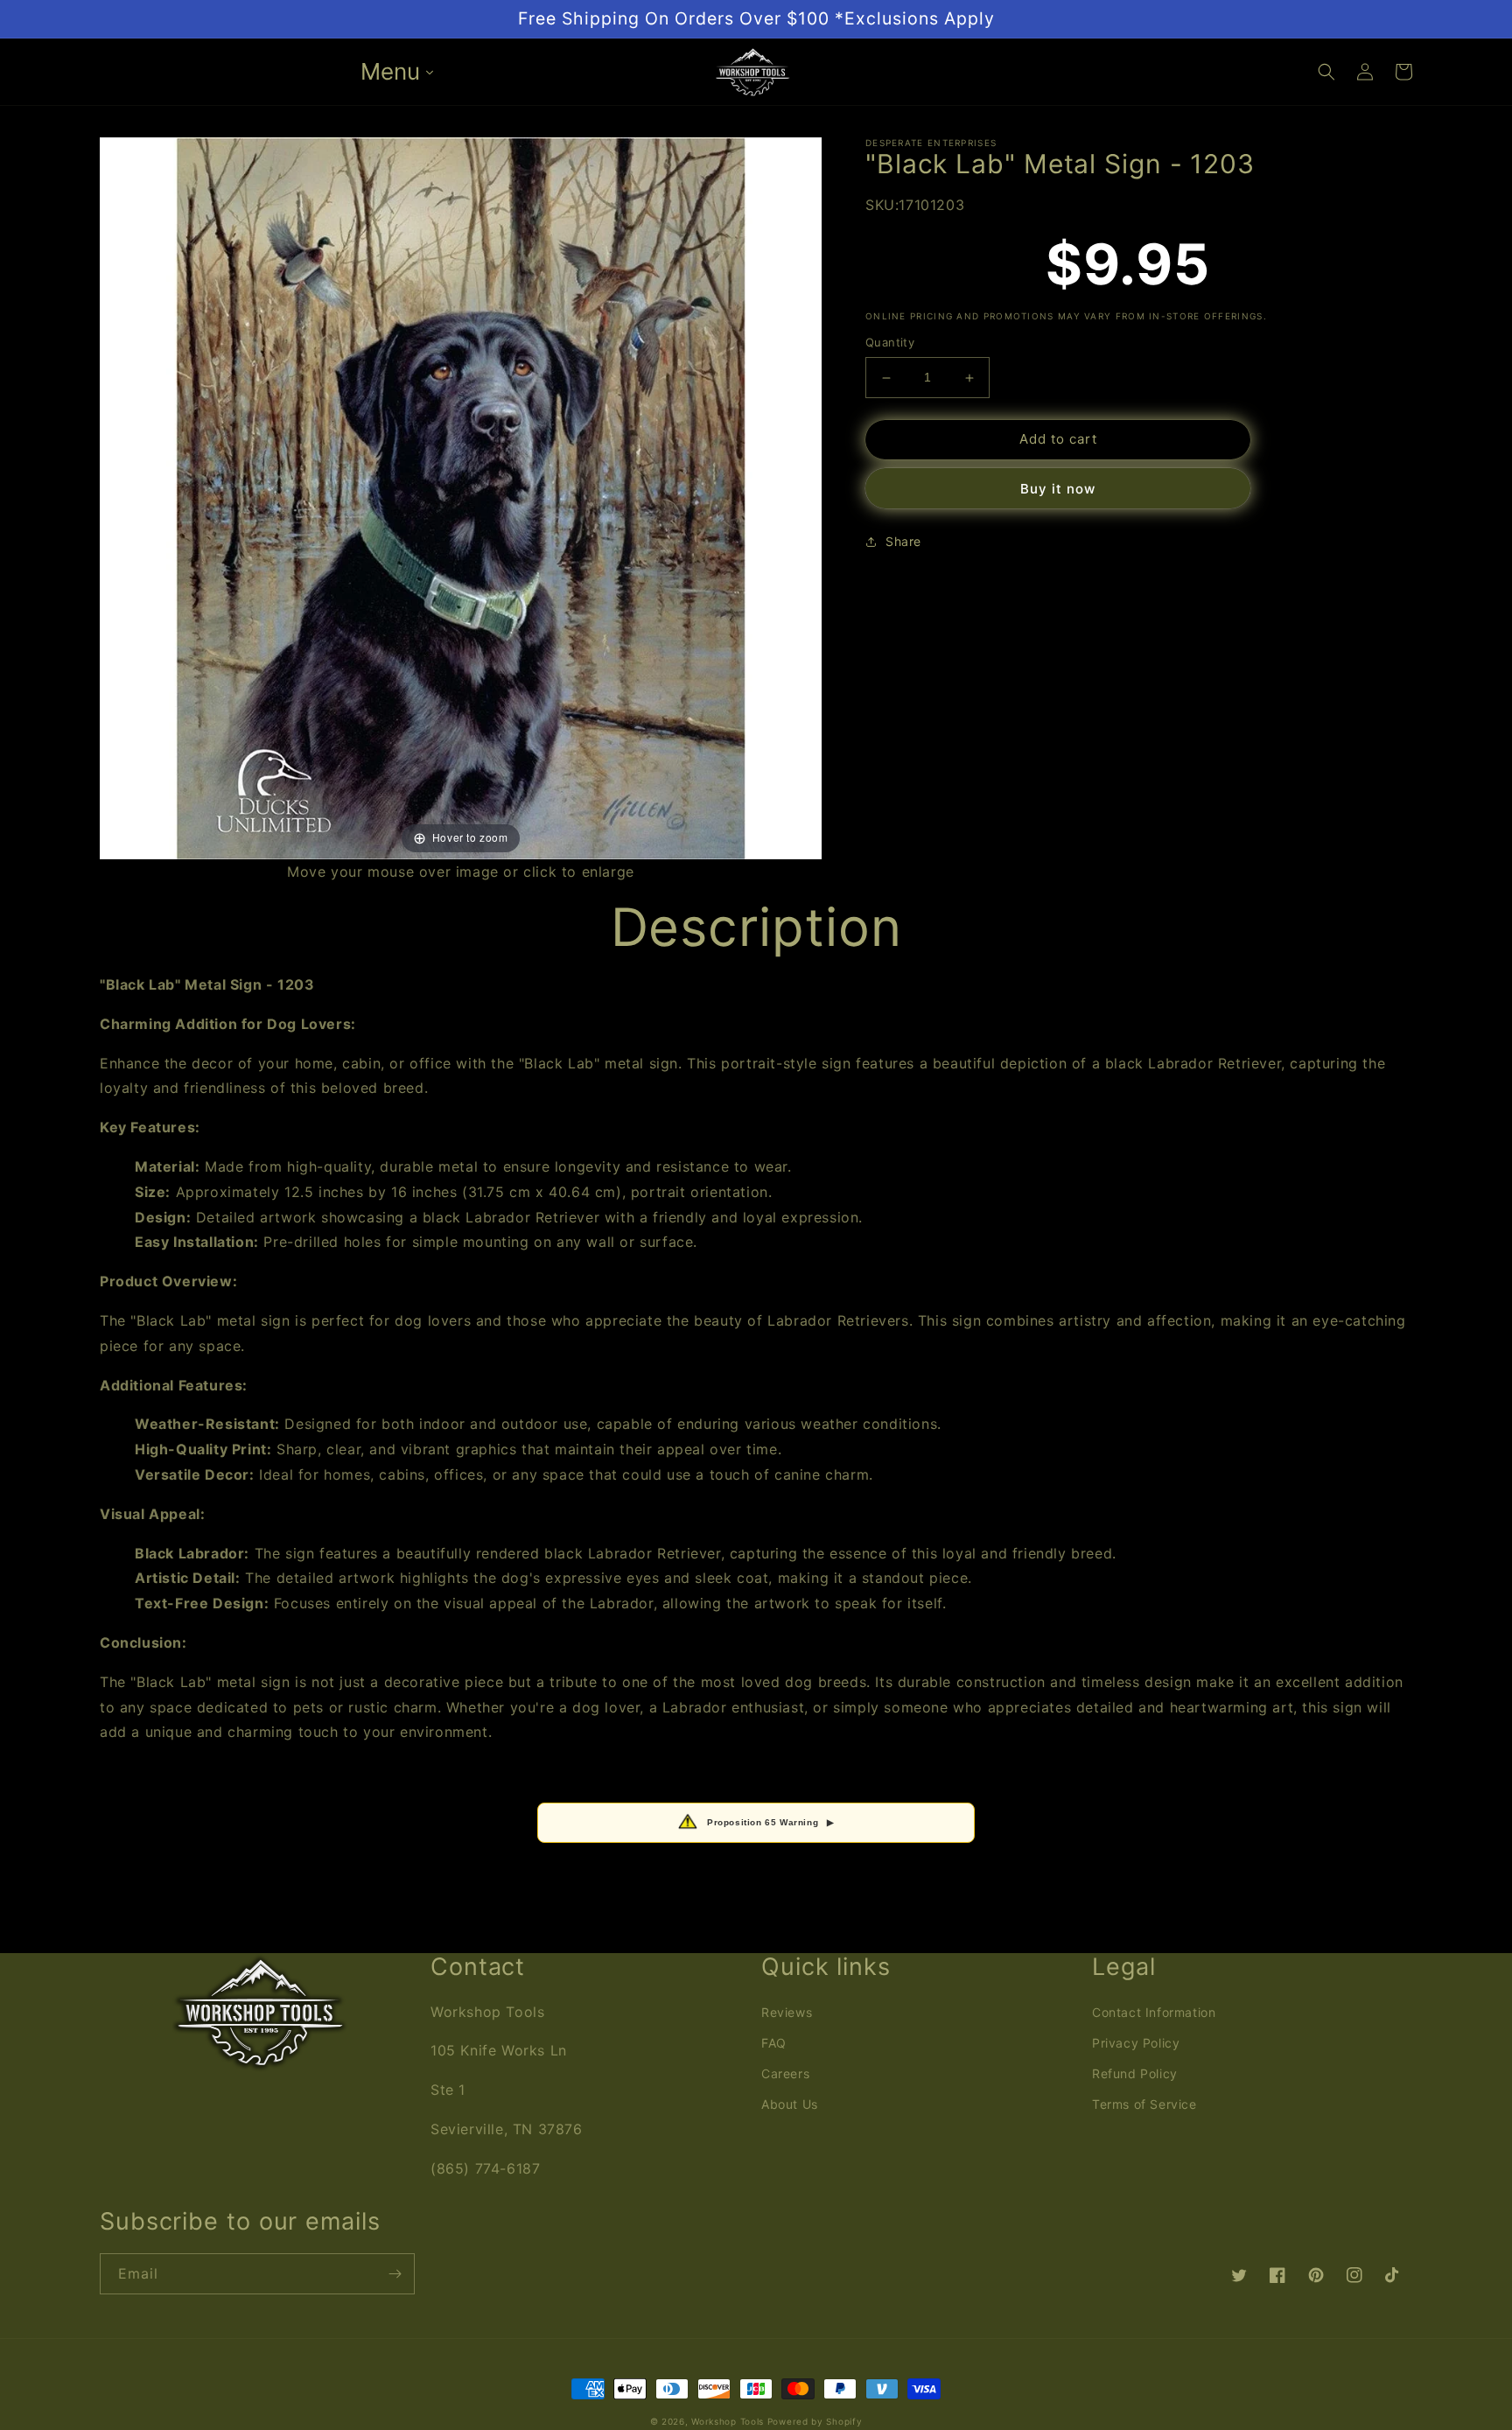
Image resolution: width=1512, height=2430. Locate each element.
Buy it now (1058, 489)
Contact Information (1154, 2012)
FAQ (774, 2043)
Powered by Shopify (815, 2421)
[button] (1326, 72)
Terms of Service (1144, 2104)
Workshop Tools (728, 2421)
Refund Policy (1135, 2073)
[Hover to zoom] (461, 497)
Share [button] (903, 541)
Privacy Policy (1136, 2043)
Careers (785, 2073)
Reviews (787, 2012)
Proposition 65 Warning (771, 1822)
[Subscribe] (395, 2274)
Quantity (890, 343)
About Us (790, 2104)
